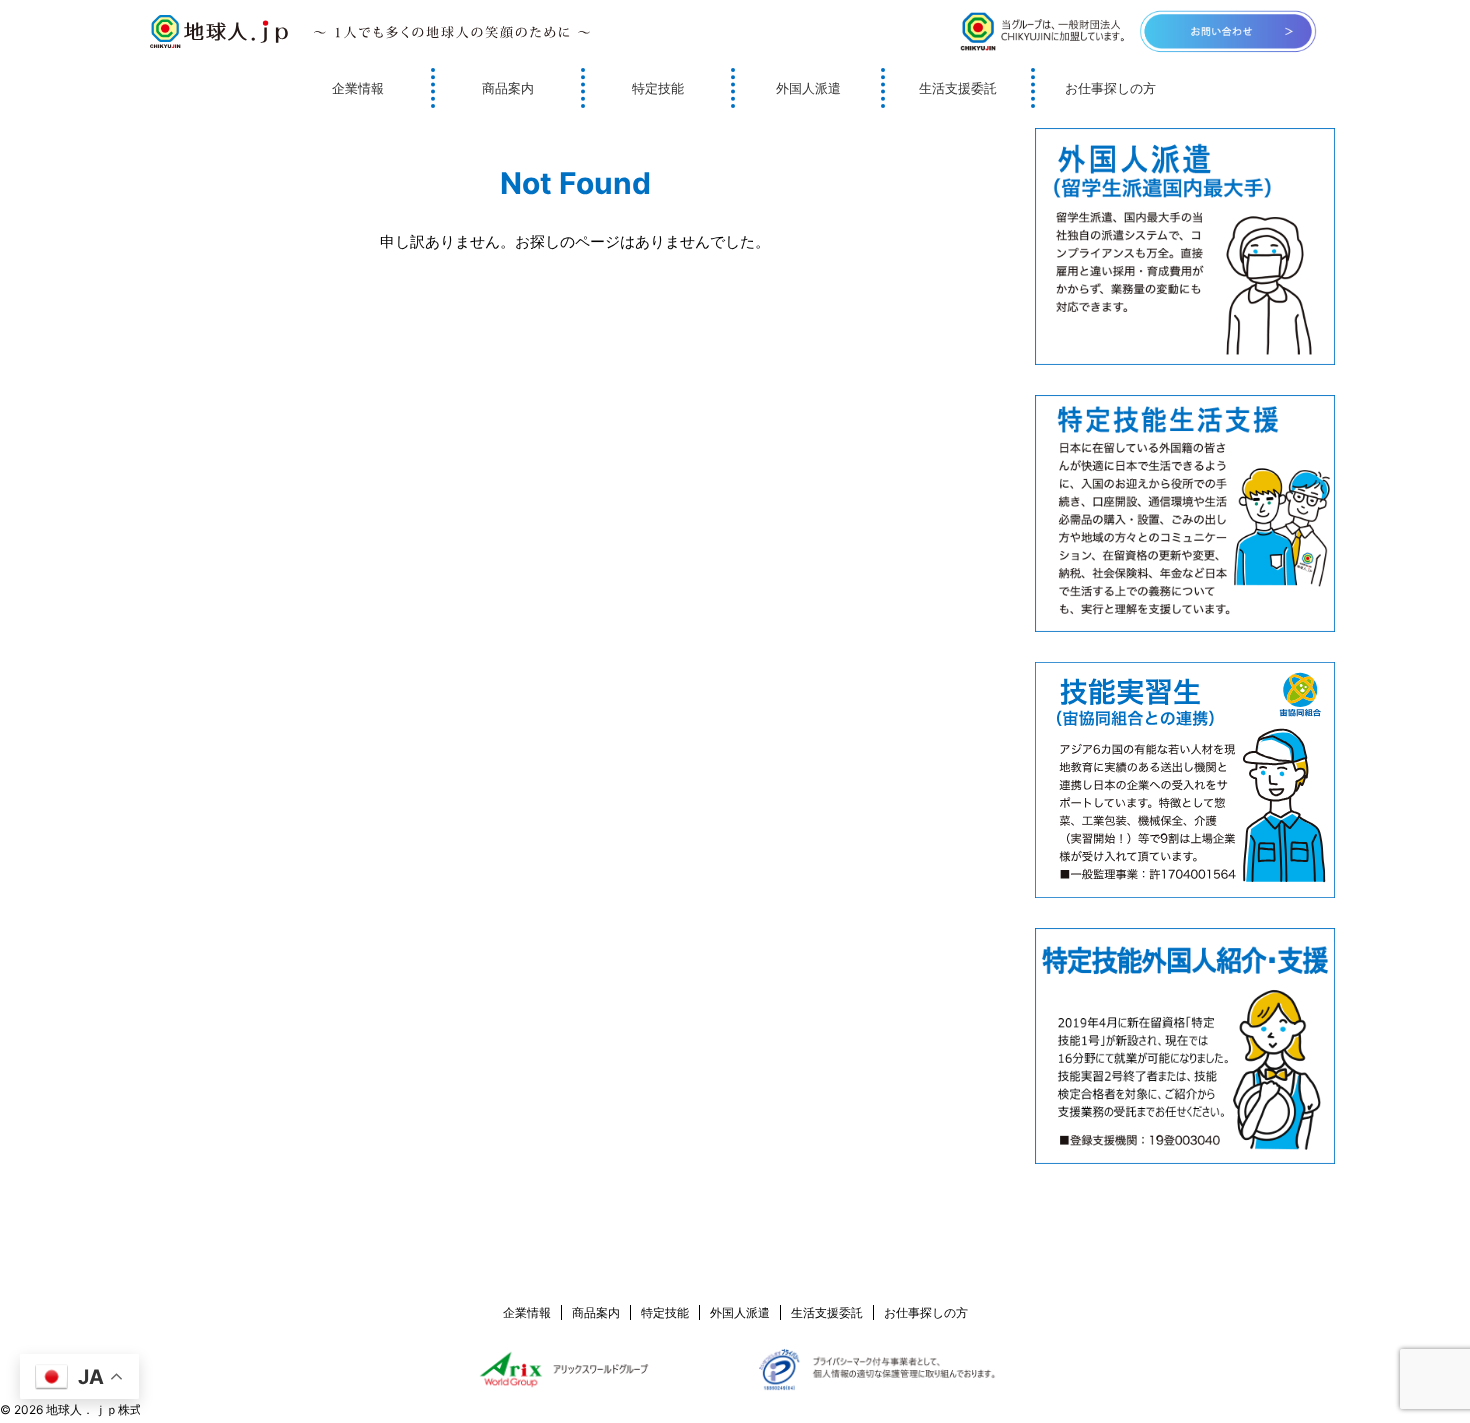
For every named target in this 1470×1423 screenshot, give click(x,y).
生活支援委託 (958, 88)
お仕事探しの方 (1110, 88)
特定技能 (658, 88)
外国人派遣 (808, 88)
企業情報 (358, 88)
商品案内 (508, 88)
